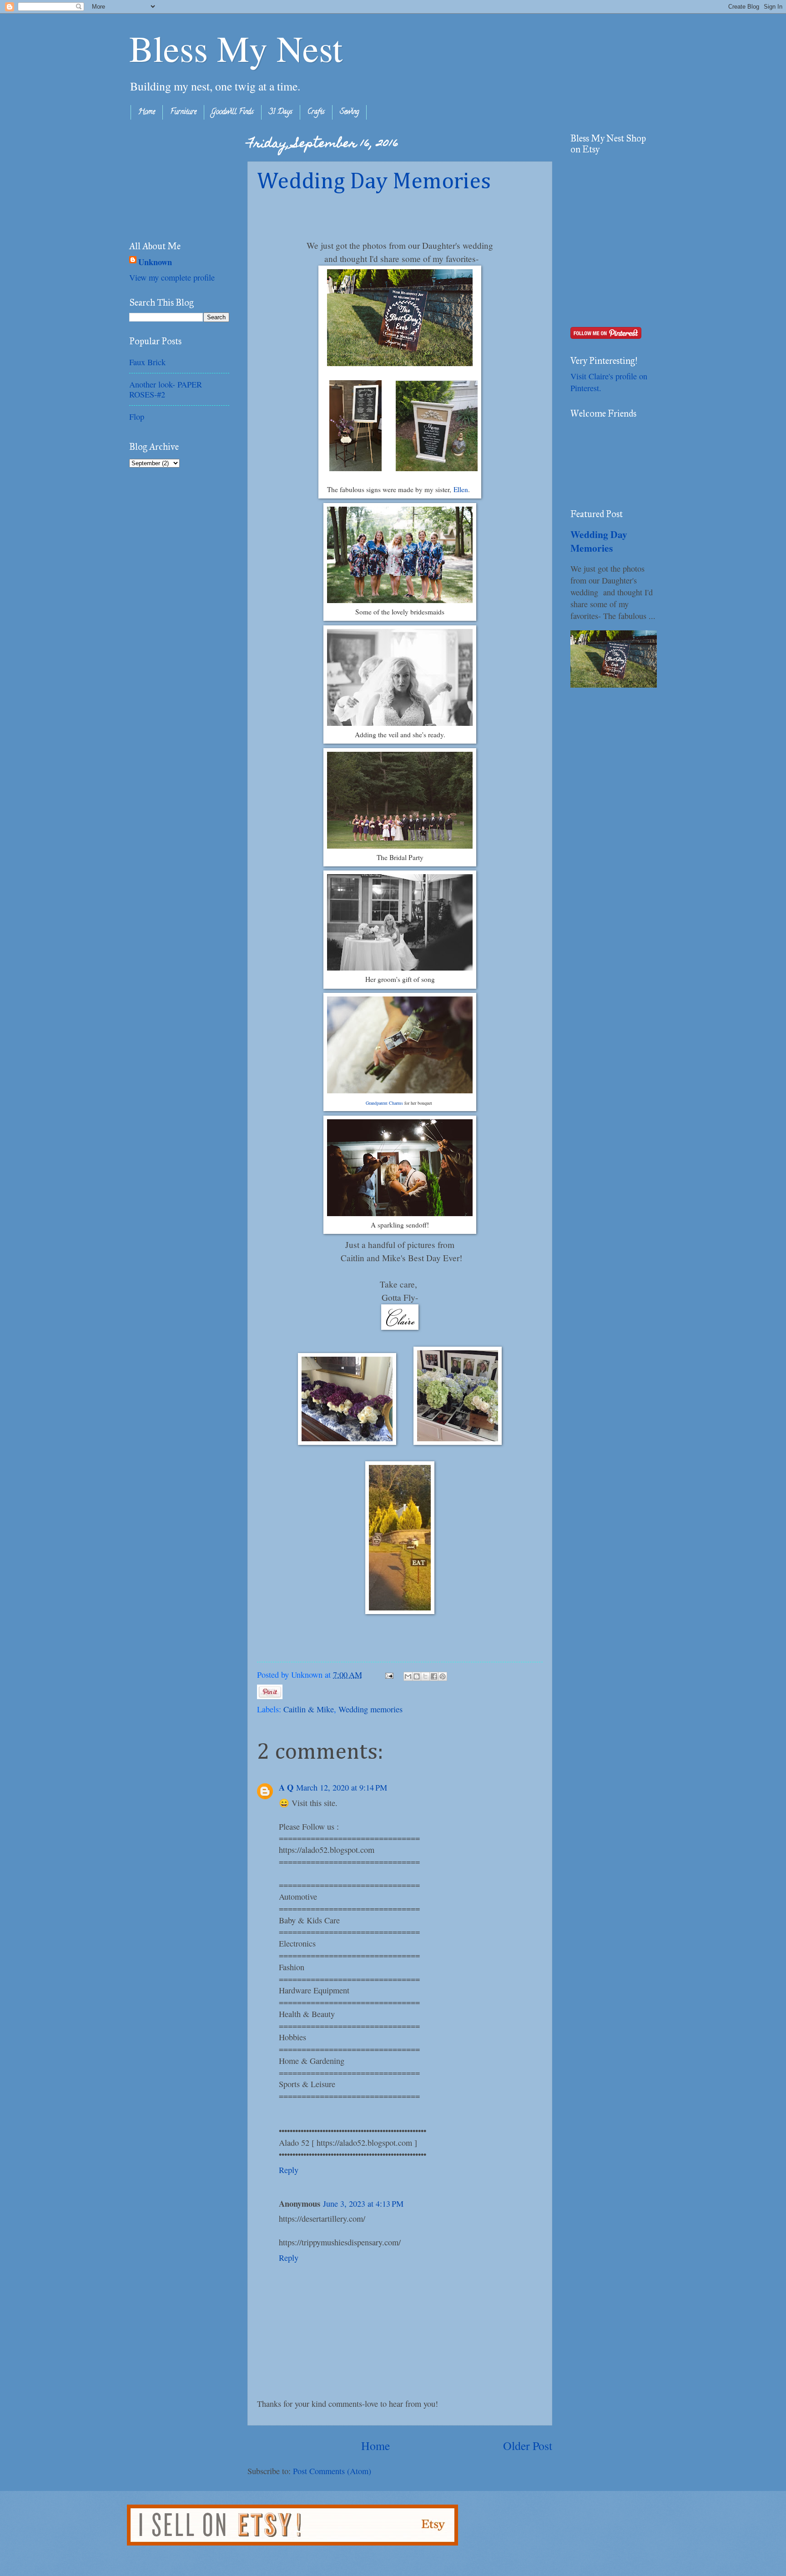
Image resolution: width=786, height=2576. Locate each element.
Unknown (155, 262)
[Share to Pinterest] (443, 1676)
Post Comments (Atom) (332, 2471)
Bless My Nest (236, 48)
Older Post (528, 2445)
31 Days (281, 112)
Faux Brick (147, 362)
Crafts (316, 112)
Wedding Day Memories (374, 182)
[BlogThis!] (417, 1676)
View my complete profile (172, 277)
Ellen (461, 489)
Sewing (349, 112)
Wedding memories (370, 1709)
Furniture (183, 112)
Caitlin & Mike (309, 1709)
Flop (137, 417)
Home (147, 112)
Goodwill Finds (233, 112)
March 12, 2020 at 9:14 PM (342, 1787)
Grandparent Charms (384, 1103)
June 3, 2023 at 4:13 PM (363, 2204)
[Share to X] (425, 1676)
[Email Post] (388, 1675)
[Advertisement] (175, 178)
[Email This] (408, 1676)
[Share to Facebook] (434, 1676)
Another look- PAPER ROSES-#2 (166, 389)
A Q (286, 1787)
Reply (289, 2170)
